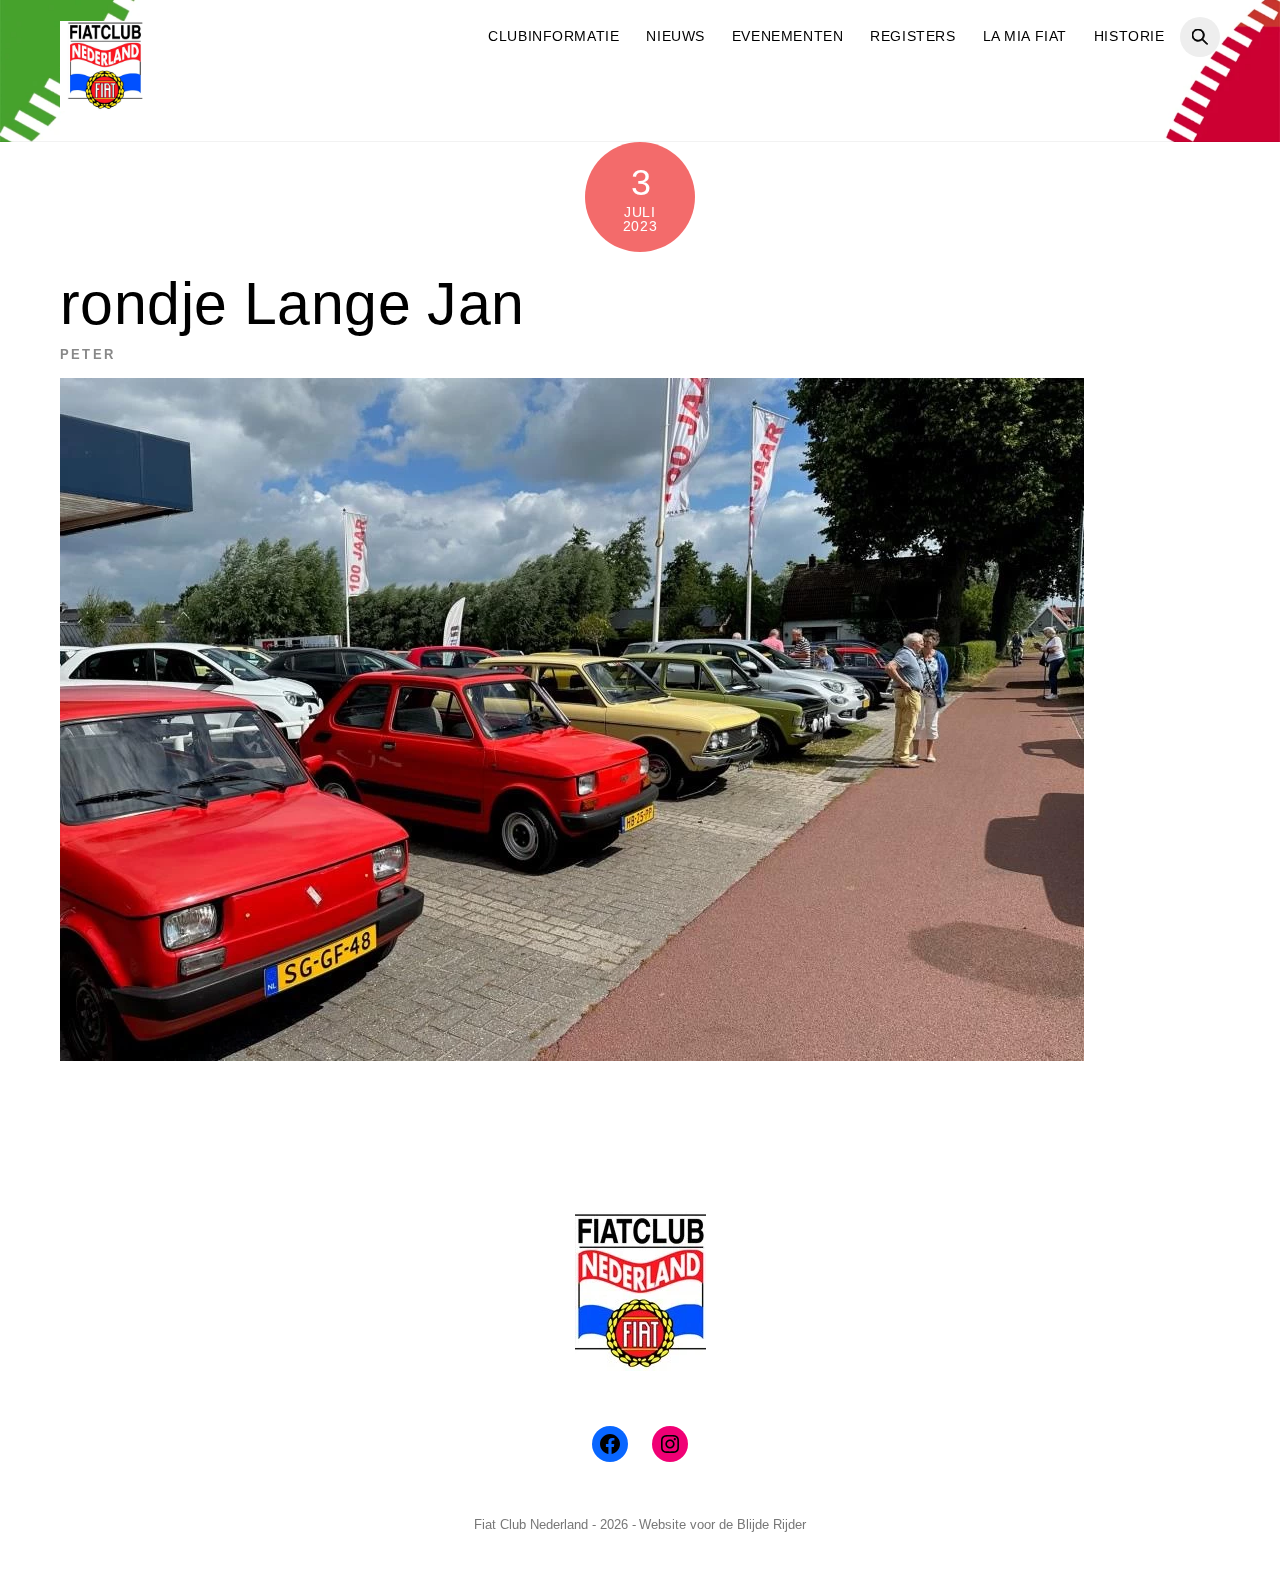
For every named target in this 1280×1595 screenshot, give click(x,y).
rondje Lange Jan (292, 303)
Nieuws (675, 36)
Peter (87, 354)
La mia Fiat (1025, 36)
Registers (912, 36)
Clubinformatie (553, 36)
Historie (1129, 36)
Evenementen (787, 36)
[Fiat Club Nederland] (105, 102)
